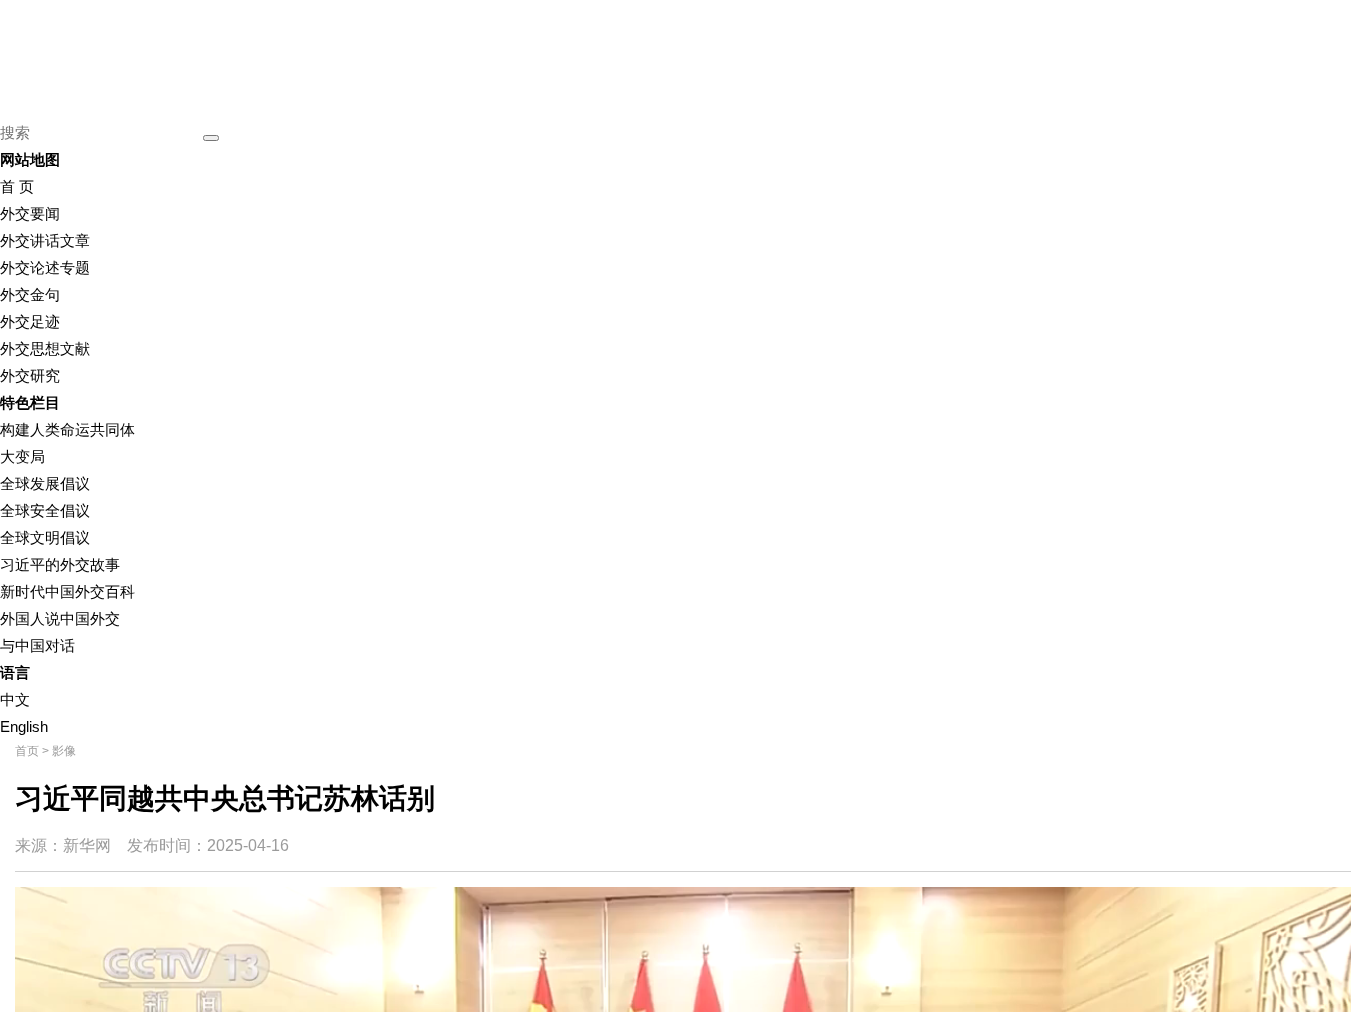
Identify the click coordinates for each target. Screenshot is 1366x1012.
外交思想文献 (45, 348)
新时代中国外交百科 (67, 591)
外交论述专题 (45, 267)
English (24, 726)
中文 (15, 699)
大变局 (22, 456)
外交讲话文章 (45, 240)
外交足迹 (30, 321)
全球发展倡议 (45, 483)
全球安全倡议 (45, 510)
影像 (64, 751)
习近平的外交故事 (60, 564)
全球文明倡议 (45, 537)
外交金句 (30, 294)
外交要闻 (30, 213)
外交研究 (30, 375)
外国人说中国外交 (60, 618)
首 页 (17, 186)
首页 (27, 751)
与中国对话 (37, 645)
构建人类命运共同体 (67, 429)
